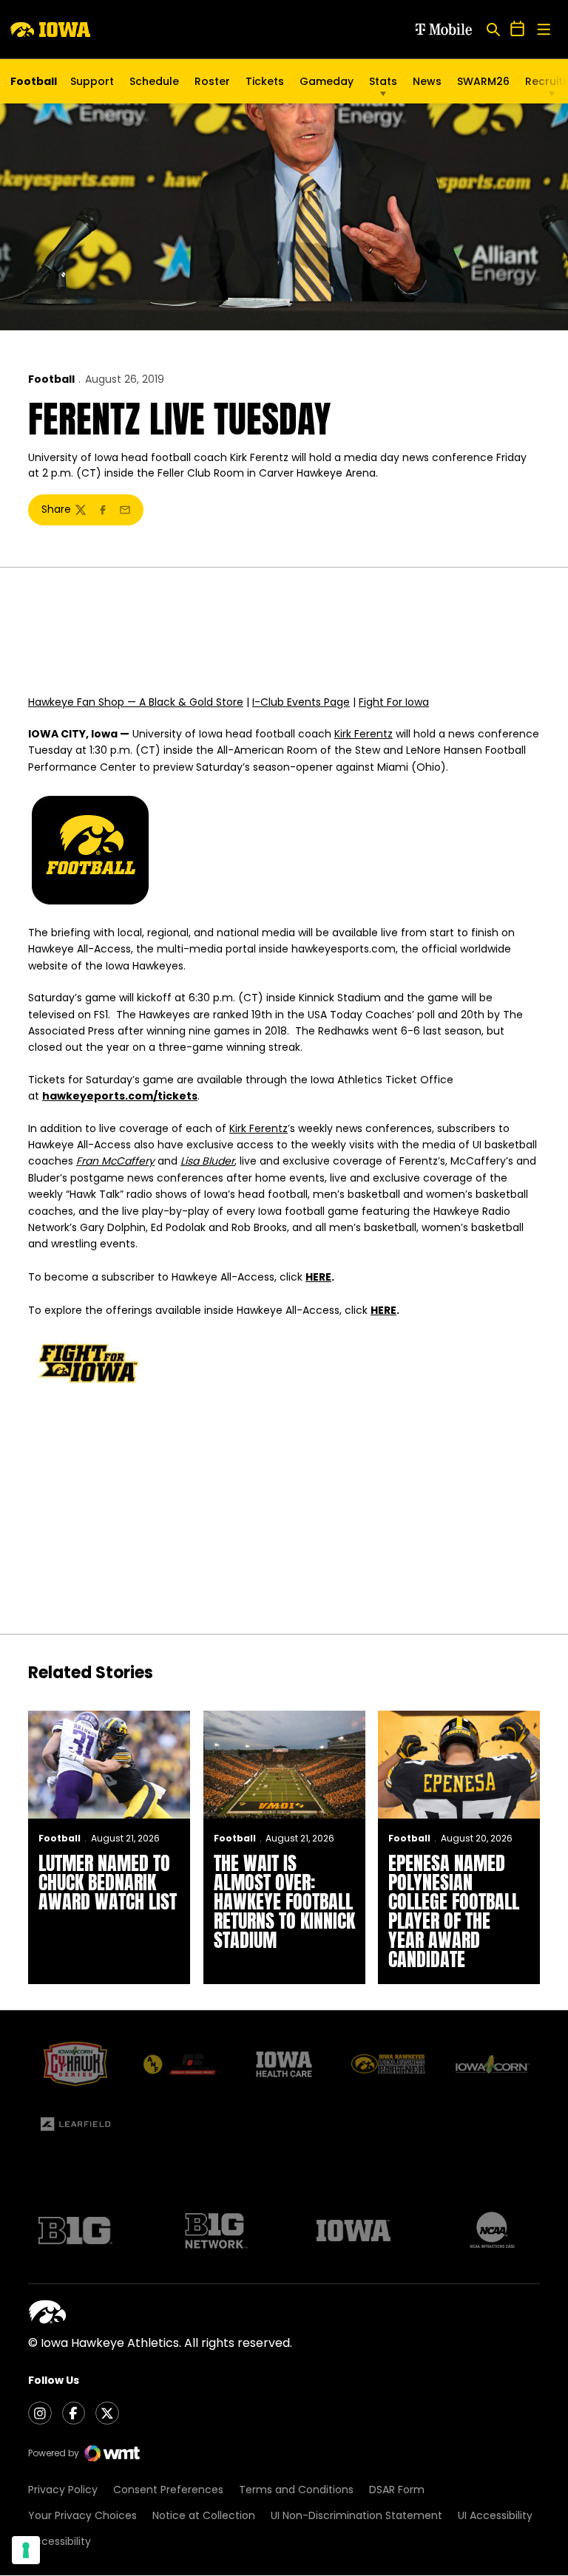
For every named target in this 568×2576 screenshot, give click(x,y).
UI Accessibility (495, 2515)
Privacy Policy (63, 2490)
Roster (212, 81)
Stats (383, 81)
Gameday (327, 81)
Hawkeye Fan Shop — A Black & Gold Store (136, 702)
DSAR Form (397, 2490)
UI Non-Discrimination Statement (356, 2515)
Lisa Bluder (207, 1161)
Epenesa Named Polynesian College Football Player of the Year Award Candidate (454, 1911)
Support (92, 81)
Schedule (154, 81)
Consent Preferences (168, 2490)
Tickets (265, 85)
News (427, 81)
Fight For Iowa (394, 702)
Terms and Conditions (296, 2490)
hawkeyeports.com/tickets (120, 1096)
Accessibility (60, 2541)
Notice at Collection (204, 2515)
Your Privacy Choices (82, 2515)
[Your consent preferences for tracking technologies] (26, 2550)
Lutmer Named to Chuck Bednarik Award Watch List (108, 1882)
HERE (318, 1277)
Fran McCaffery (115, 1161)
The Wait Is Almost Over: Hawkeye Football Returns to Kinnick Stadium (284, 1901)
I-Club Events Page (301, 702)
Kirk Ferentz (364, 734)
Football (51, 379)
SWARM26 (483, 81)
